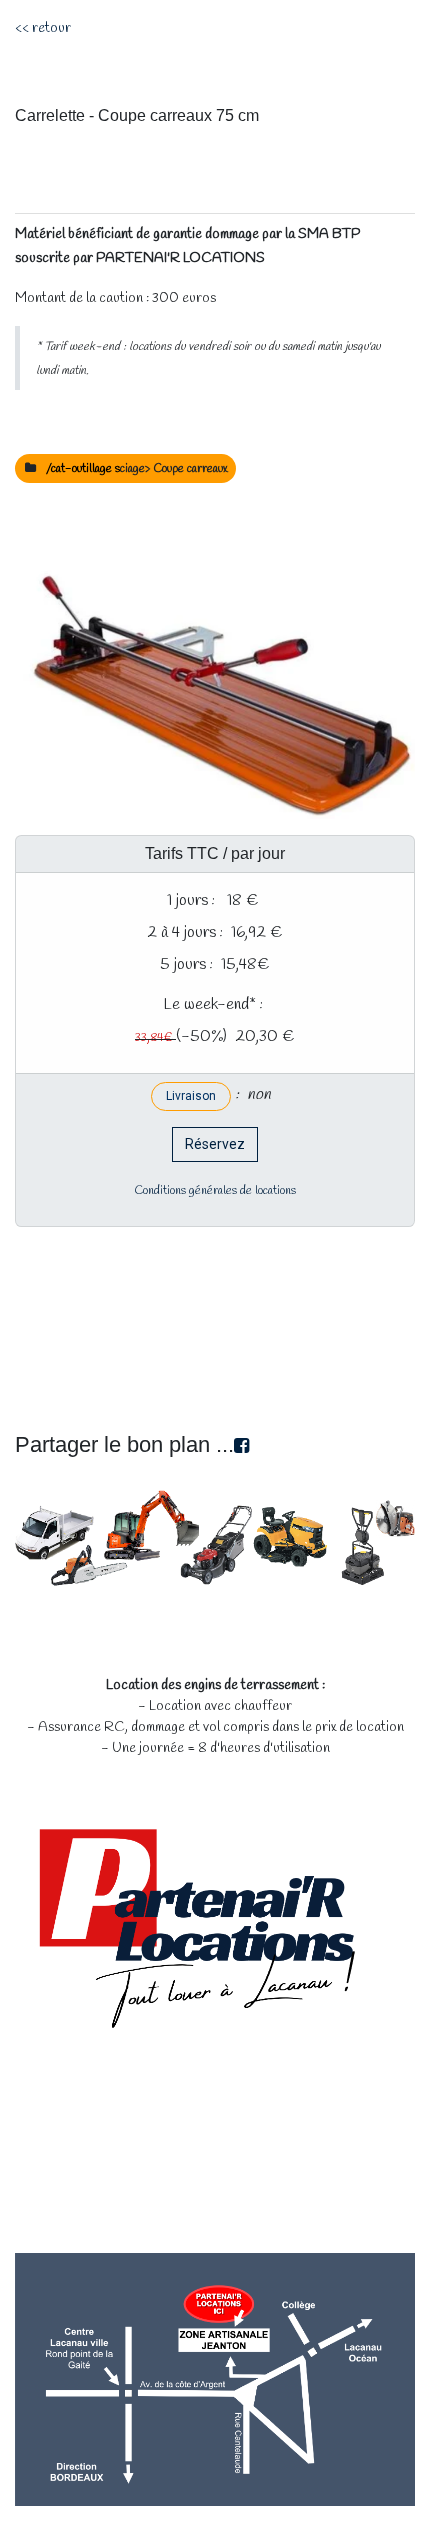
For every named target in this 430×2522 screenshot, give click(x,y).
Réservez (215, 1144)
